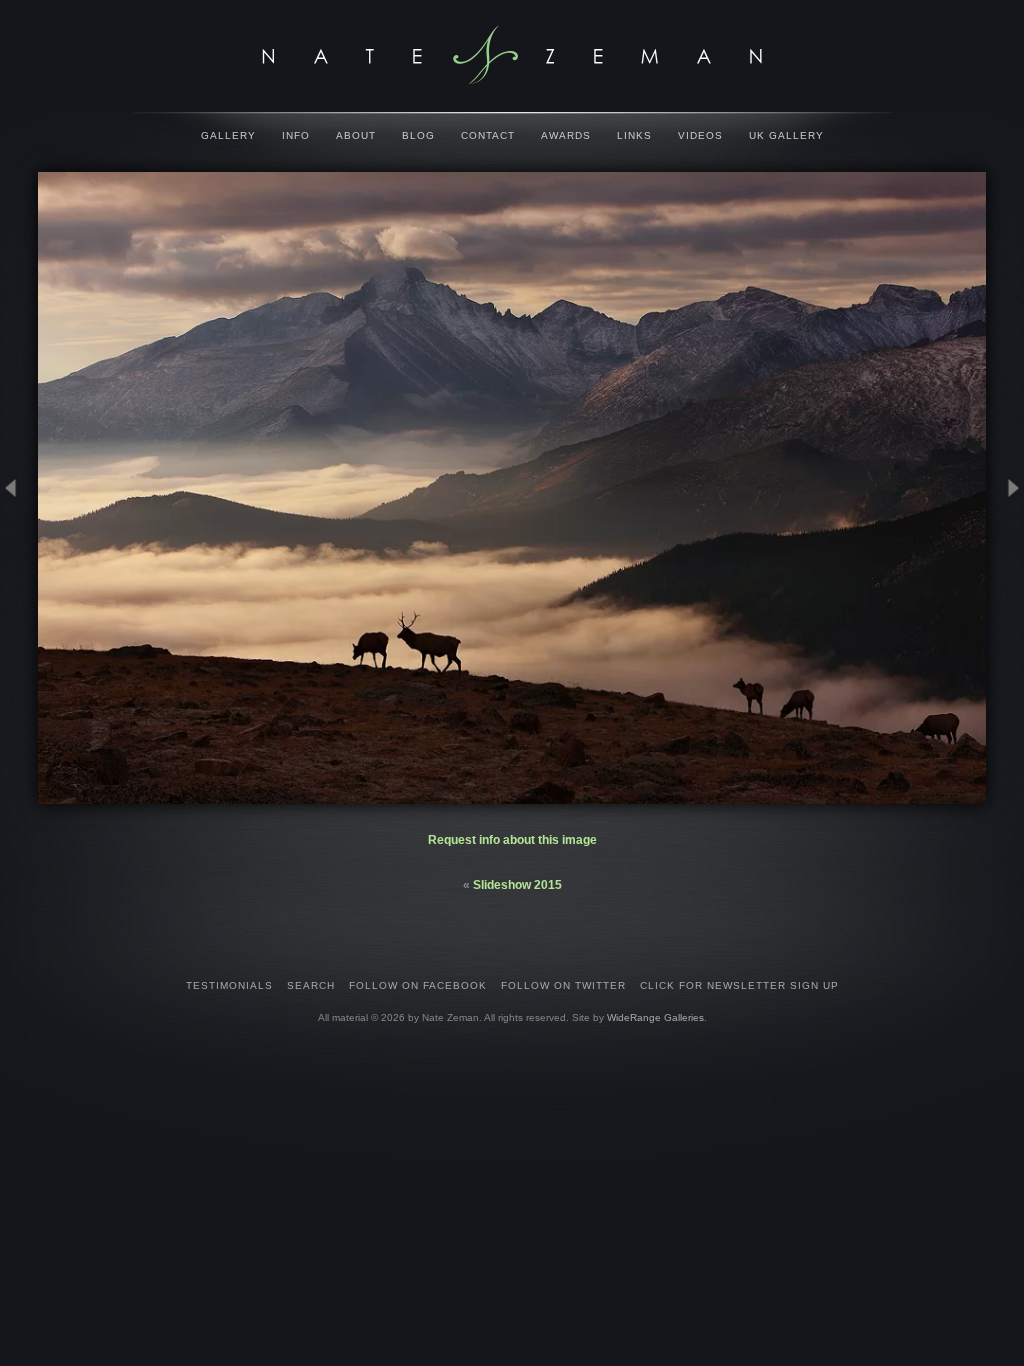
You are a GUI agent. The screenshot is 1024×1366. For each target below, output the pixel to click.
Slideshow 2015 (517, 885)
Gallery (228, 135)
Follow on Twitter (563, 985)
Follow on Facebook (418, 985)
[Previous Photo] (19, 581)
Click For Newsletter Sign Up (739, 985)
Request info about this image (512, 840)
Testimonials (229, 985)
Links (634, 135)
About (356, 135)
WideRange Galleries (655, 1017)
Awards (566, 135)
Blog (418, 135)
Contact (488, 135)
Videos (700, 135)
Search (311, 985)
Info (296, 135)
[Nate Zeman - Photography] (512, 55)
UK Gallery (786, 135)
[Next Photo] (1005, 581)
